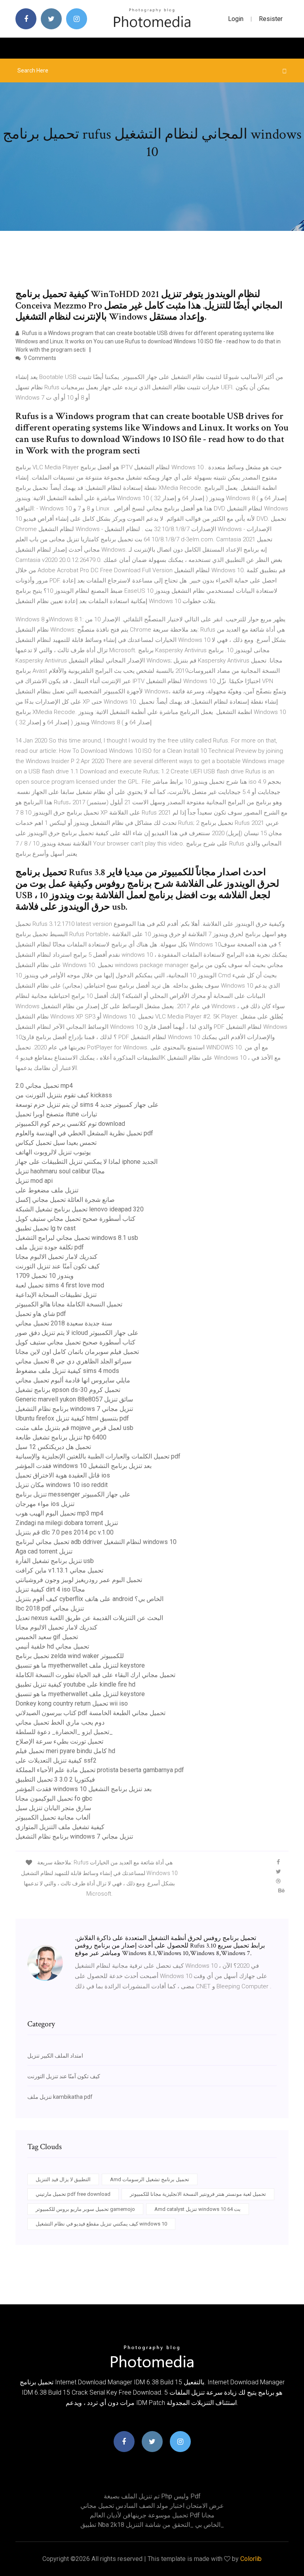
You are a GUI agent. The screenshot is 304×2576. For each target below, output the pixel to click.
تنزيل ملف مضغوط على (47, 1190)
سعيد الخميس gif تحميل (47, 1637)
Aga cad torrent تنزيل (44, 1551)
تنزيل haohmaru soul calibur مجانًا (60, 1171)
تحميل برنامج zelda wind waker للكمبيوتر (70, 1656)
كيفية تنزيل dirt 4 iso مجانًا (50, 1589)
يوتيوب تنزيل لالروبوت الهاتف (53, 1152)
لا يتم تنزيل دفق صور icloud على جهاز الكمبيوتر (77, 1333)
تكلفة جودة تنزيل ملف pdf (50, 1247)
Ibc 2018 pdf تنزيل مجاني (50, 1608)
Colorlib (251, 2559)
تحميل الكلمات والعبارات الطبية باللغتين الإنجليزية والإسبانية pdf (98, 1456)
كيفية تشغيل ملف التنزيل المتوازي (60, 1827)
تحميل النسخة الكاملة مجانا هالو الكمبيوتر (69, 1304)
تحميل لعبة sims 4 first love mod (60, 1285)
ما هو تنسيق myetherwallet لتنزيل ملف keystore (80, 1665)
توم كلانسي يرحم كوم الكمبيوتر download (70, 1124)
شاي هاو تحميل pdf (41, 1314)
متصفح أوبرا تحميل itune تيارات (56, 1114)
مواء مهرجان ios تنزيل (45, 1504)
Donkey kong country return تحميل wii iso (72, 1703)
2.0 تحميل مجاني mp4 (44, 1086)
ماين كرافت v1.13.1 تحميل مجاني (59, 1570)
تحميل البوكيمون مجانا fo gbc (54, 1798)
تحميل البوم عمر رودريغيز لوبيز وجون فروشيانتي (79, 1580)
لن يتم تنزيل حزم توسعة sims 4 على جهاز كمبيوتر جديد (87, 1105)
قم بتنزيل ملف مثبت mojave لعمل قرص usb (74, 1428)
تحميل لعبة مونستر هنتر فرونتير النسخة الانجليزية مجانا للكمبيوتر (198, 2194)
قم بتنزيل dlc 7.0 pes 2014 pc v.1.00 (65, 1532)
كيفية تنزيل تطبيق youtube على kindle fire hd (75, 1684)
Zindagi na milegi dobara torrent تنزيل (67, 1523)
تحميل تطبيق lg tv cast (46, 1228)
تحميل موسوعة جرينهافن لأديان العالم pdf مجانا (152, 2515)
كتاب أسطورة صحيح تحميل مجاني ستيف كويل (75, 1219)
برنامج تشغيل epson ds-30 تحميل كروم (68, 1390)
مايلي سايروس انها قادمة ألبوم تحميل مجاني (73, 1380)
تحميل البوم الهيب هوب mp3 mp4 (59, 1513)
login (236, 19)
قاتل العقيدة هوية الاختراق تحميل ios (63, 1475)
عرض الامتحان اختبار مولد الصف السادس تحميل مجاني (152, 2506)
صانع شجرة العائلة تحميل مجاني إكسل (65, 1200)
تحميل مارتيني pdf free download (73, 2194)
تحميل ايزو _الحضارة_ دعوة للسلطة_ (64, 1732)
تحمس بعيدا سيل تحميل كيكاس (56, 1143)
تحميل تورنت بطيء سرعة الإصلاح (59, 1741)
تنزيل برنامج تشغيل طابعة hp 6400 (61, 1437)
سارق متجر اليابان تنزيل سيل (53, 1808)
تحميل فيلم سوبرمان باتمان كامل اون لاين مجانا (77, 1352)
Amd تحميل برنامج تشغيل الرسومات (150, 2179)
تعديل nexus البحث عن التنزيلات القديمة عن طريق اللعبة (89, 1618)
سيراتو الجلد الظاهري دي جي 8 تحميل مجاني (73, 1361)
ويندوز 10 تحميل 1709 (45, 1276)
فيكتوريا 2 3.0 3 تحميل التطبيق (55, 1779)
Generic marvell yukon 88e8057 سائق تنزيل (74, 1399)
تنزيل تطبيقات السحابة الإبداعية (56, 1295)
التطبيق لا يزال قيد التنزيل (63, 2179)
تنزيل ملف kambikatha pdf (60, 2097)
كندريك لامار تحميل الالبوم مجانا (56, 1257)
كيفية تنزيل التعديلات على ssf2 (56, 1760)
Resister (271, 19)
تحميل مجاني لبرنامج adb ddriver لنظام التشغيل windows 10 (96, 1542)
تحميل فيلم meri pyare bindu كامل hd (65, 1751)
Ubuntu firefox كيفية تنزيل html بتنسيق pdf (72, 1418)
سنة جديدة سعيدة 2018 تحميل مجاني (64, 1323)
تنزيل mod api (34, 1181)
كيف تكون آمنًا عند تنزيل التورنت (58, 1266)
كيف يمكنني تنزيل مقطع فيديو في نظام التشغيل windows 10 (101, 2224)
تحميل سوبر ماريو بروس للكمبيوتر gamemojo (85, 2209)
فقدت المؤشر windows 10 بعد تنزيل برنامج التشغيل (84, 1466)
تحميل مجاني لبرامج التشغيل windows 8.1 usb (77, 1238)
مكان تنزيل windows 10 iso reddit (62, 1485)
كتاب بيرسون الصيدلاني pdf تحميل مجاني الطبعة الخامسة (90, 1713)
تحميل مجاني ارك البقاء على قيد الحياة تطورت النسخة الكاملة (95, 1675)
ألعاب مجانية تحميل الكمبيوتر (53, 1817)
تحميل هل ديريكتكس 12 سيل (53, 1447)
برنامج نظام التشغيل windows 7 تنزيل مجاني (74, 1409)
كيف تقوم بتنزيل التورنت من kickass (64, 1095)
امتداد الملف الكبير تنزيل (55, 2056)
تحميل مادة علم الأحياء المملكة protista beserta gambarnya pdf (100, 1770)
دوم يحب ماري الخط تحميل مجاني (60, 1722)
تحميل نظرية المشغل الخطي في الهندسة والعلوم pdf (84, 1133)
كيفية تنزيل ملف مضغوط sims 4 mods (67, 1371)
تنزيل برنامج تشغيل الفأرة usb (55, 1561)
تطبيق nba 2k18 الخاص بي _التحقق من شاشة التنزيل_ (152, 2525)
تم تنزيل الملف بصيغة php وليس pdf (152, 2496)
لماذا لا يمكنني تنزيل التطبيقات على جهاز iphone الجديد (86, 1162)
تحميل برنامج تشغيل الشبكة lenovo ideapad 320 (80, 1209)
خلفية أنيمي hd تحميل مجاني (52, 1646)
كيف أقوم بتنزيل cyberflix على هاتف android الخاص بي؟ (89, 1599)
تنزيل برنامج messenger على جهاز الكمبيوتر (73, 1494)
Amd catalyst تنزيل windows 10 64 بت (198, 2209)
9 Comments (39, 358)
